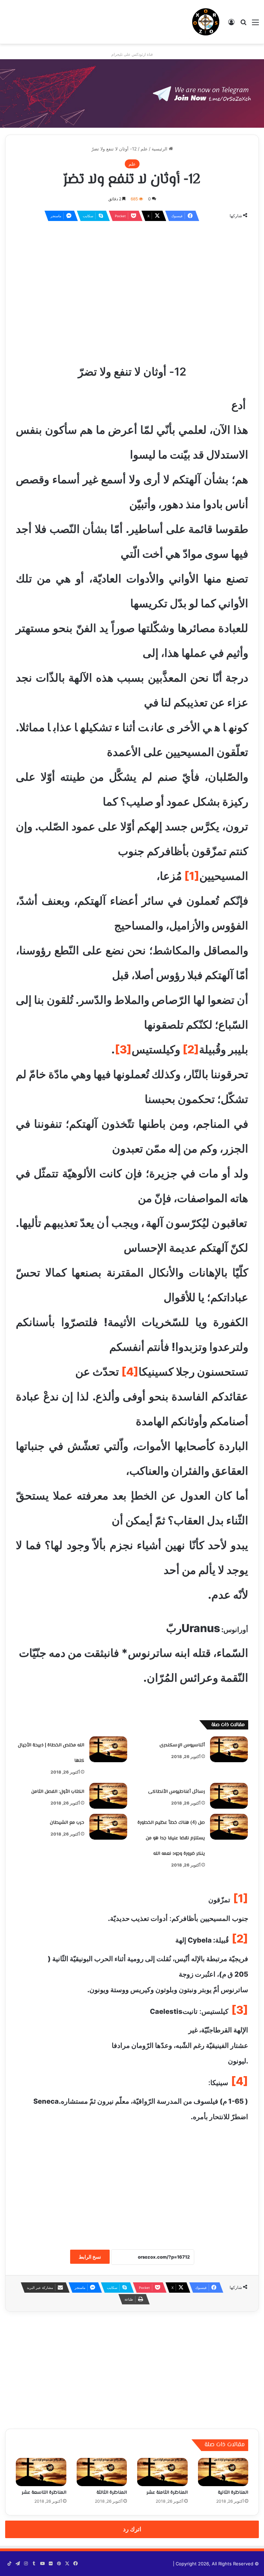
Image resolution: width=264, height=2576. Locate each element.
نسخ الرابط (90, 2257)
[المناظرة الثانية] (223, 2472)
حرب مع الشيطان (67, 1823)
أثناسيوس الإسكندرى (182, 1745)
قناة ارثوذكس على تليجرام (132, 54)
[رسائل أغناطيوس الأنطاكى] (229, 1796)
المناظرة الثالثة (112, 2493)
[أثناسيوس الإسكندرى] (229, 1749)
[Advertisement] (132, 277)
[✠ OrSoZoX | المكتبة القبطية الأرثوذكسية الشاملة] (206, 22)
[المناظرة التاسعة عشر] (41, 2472)
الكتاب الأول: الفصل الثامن (58, 1792)
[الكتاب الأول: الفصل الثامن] (108, 1796)
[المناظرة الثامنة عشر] (162, 2472)
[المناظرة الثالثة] (102, 2472)
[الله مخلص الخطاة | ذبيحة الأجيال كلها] (108, 1749)
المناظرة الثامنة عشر (167, 2493)
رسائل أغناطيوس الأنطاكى (177, 1792)
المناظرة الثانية (233, 2493)
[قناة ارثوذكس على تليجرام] (132, 93)
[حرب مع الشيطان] (108, 1827)
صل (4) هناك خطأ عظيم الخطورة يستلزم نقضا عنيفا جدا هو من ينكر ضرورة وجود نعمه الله (171, 1838)
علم (144, 149)
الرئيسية (160, 149)
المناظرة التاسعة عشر (44, 2493)
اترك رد (132, 2529)
